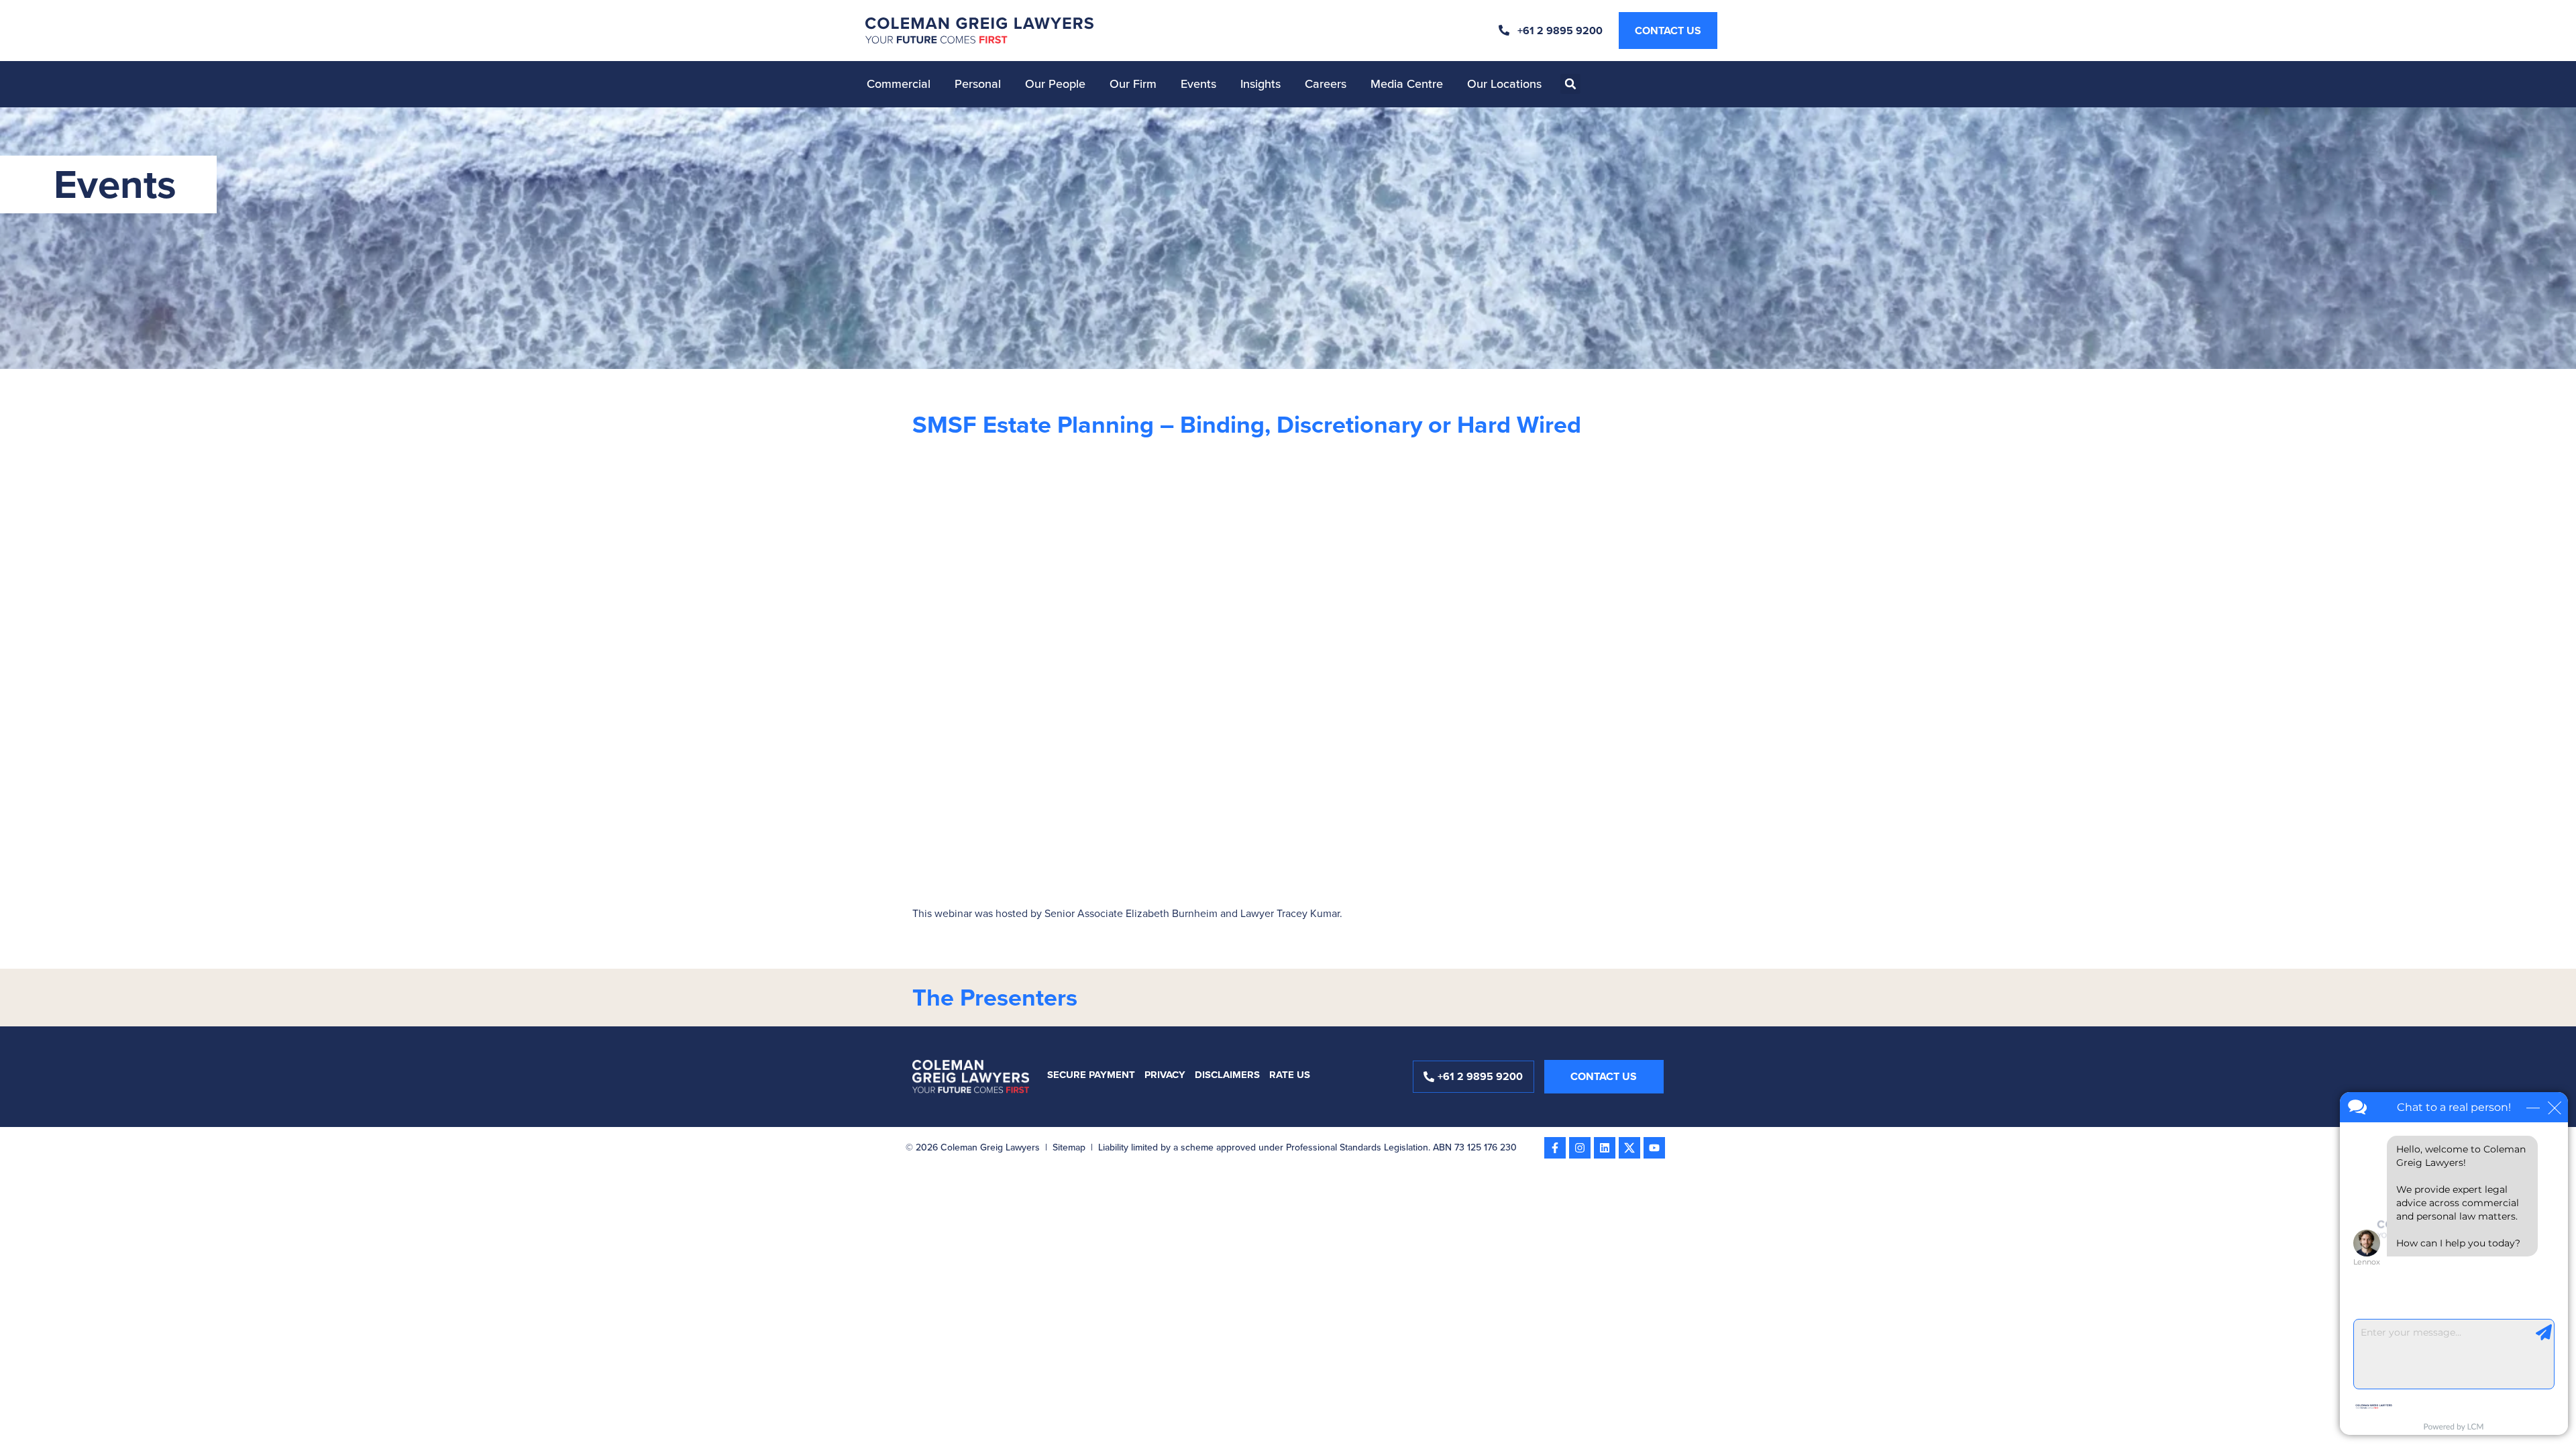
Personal (978, 84)
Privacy (1165, 1075)
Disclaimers (1227, 1075)
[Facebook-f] (1555, 1148)
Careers (1326, 84)
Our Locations (1504, 84)
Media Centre (1407, 84)
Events (1198, 84)
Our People (1055, 84)
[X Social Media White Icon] (1629, 1148)
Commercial (899, 84)
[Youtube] (1654, 1148)
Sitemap (1069, 1147)
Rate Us (1290, 1075)
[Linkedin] (1605, 1148)
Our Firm (1133, 84)
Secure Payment (1091, 1075)
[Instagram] (1580, 1148)
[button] (1570, 84)
